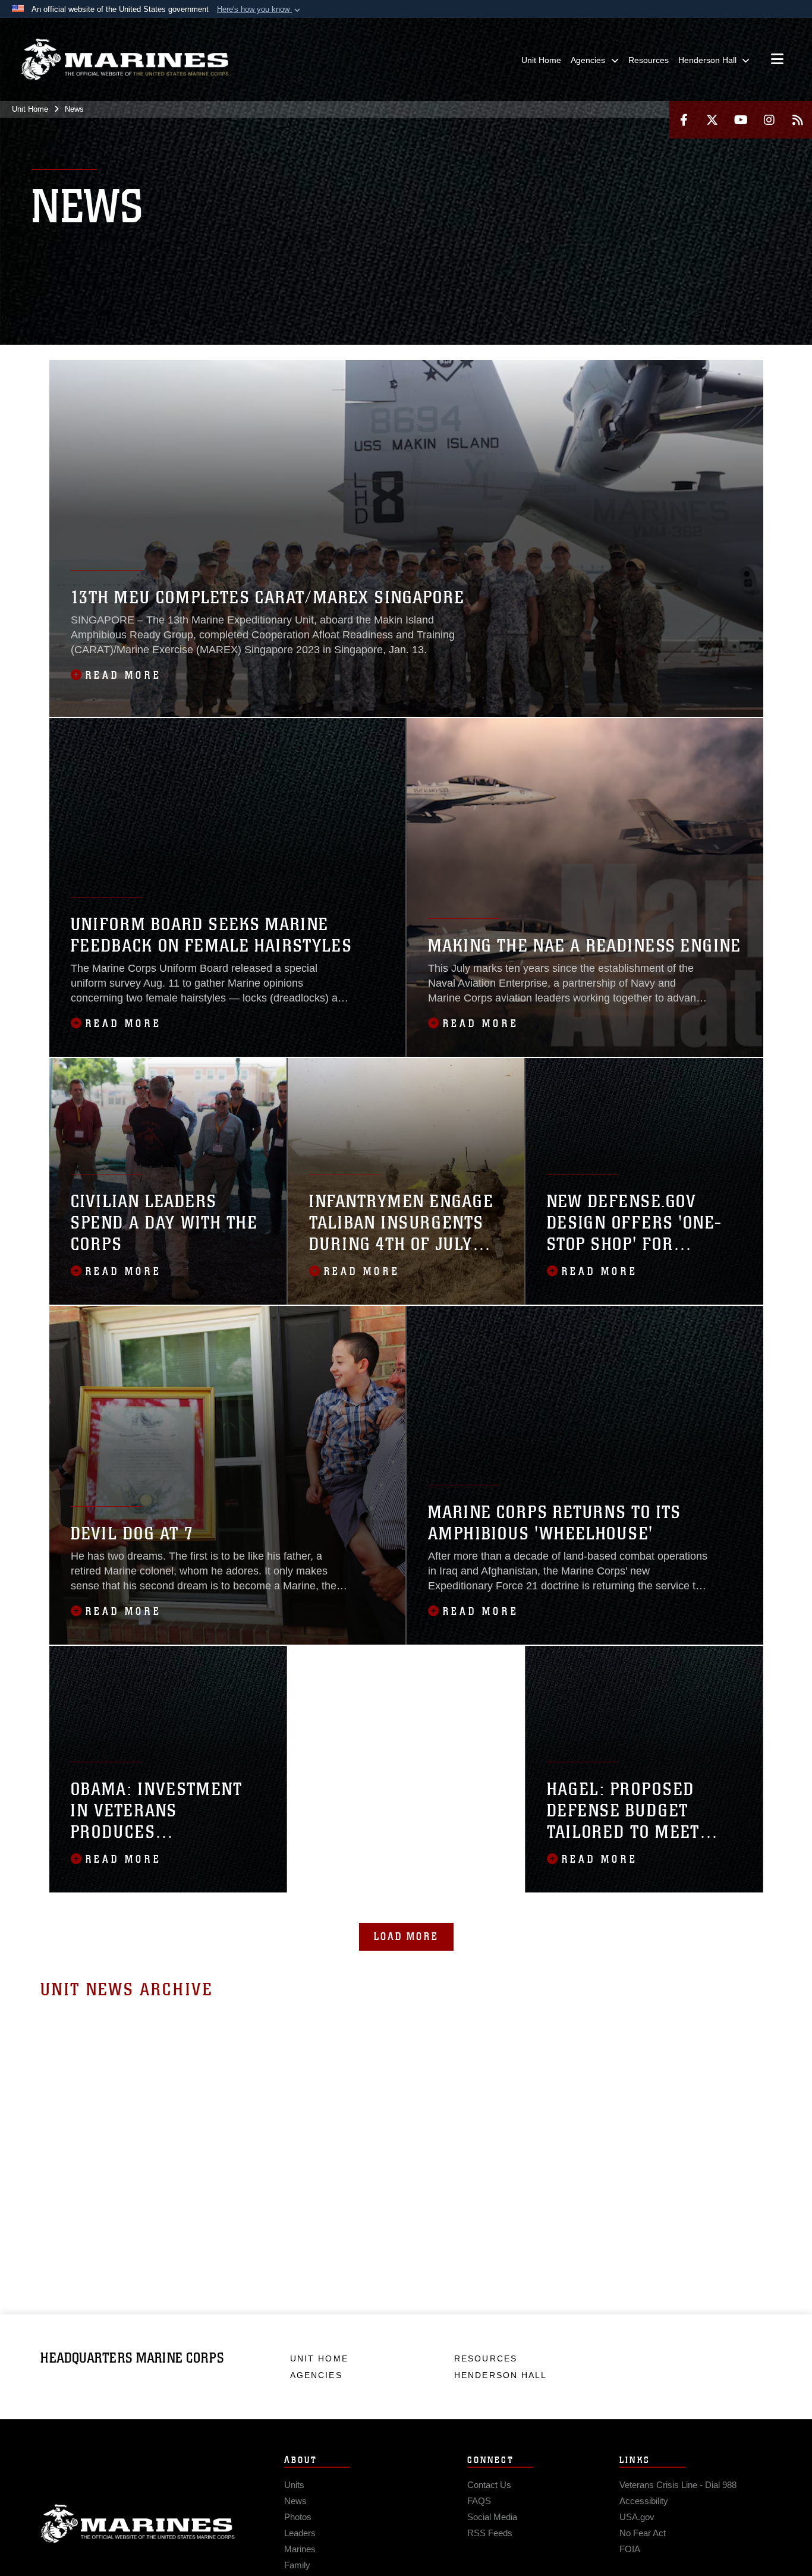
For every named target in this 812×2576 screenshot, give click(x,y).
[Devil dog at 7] (228, 1475)
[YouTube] (741, 120)
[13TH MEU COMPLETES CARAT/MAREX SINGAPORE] (406, 538)
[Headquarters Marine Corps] (125, 59)
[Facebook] (684, 120)
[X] (712, 120)
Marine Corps (138, 2524)
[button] (260, 10)
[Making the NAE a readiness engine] (585, 887)
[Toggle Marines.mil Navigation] (777, 60)
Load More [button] (406, 1936)
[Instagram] (769, 120)
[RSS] (798, 120)
